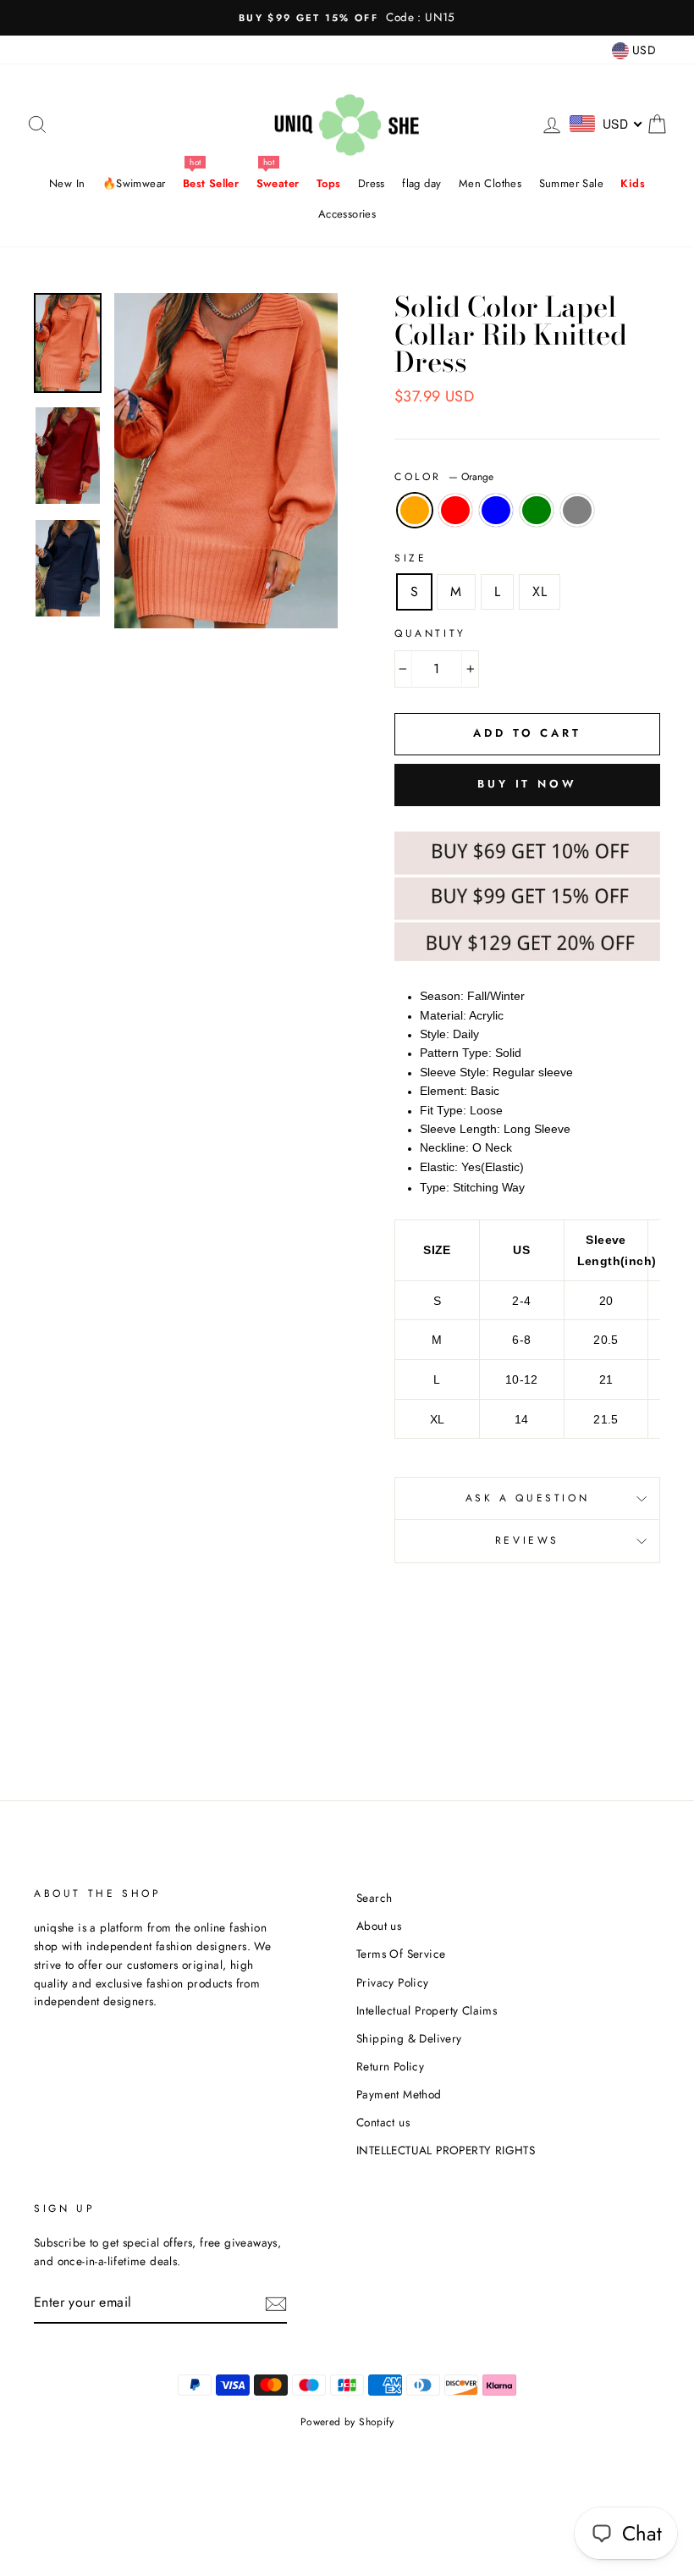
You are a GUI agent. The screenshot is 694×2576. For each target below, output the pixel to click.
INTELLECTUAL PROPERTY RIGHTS (446, 2150)
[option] (347, 18)
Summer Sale (571, 183)
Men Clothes (490, 183)
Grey (577, 511)
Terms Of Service (401, 1954)
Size (410, 558)
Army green (537, 511)
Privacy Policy (393, 1982)
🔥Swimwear (134, 183)
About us (379, 1926)
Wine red (455, 511)
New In (67, 183)
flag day (421, 183)
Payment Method (399, 2094)
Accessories (347, 214)
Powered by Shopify (347, 2422)
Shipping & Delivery (409, 2038)
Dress (372, 183)
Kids (633, 183)
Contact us (383, 2122)
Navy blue (496, 511)
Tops (329, 183)
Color (444, 477)
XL (540, 591)
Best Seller (211, 183)
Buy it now (527, 784)
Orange (415, 511)
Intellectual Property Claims (427, 2010)
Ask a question (527, 1498)
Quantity (430, 633)
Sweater (278, 183)
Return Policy (390, 2066)
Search (374, 1898)
